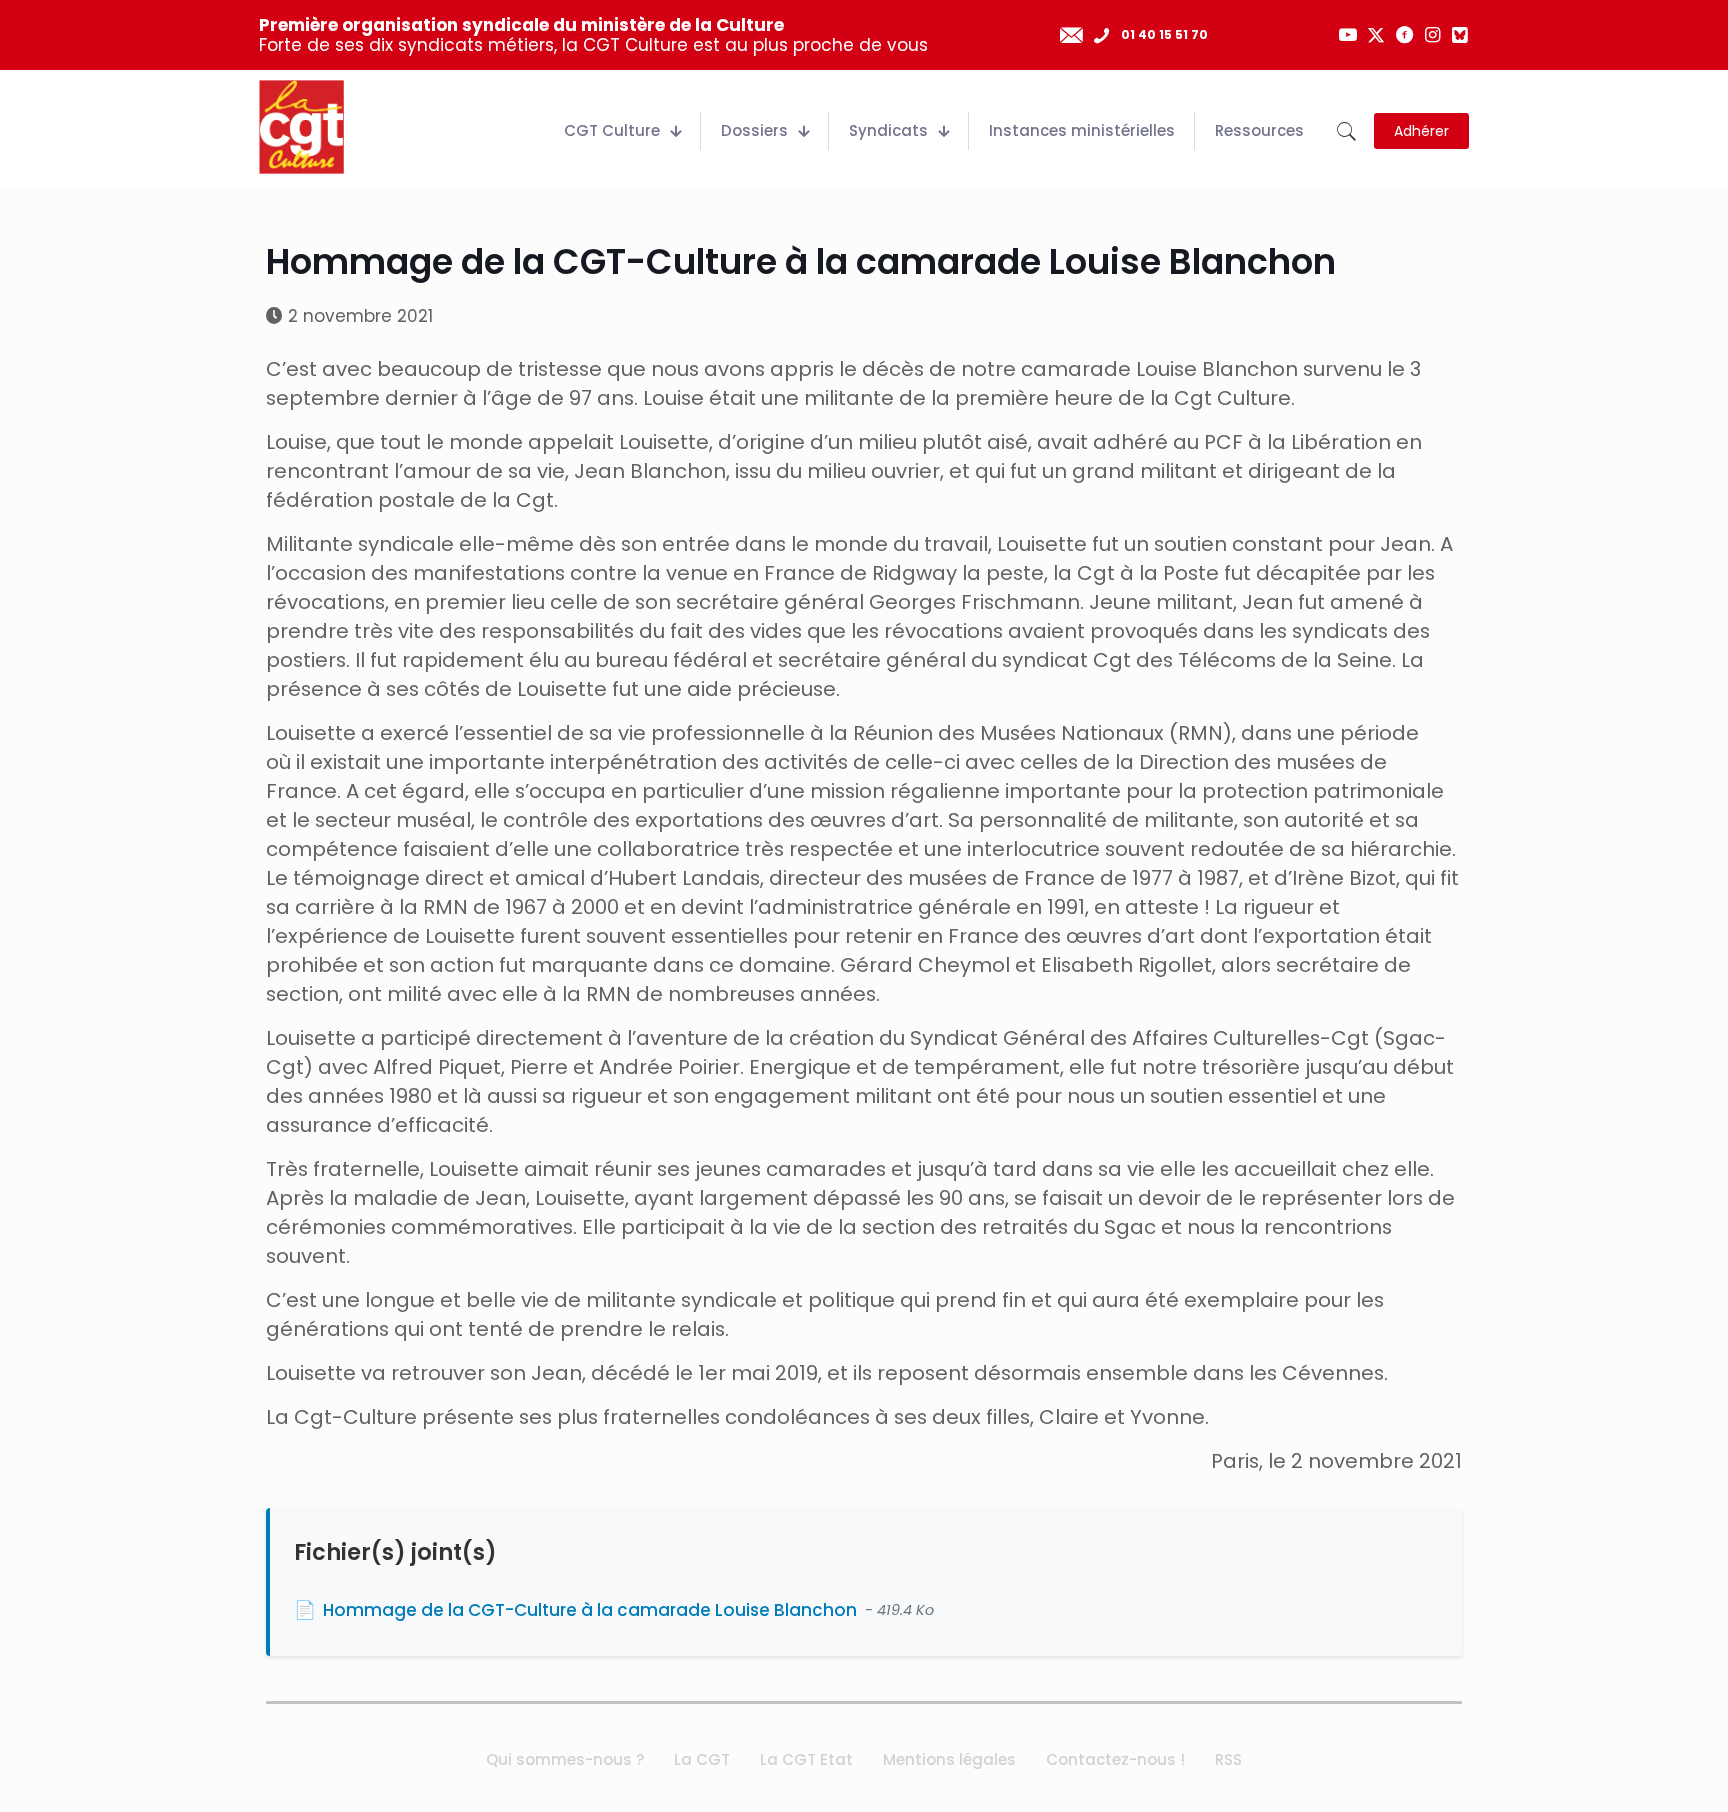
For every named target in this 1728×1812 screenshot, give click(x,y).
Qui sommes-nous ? (565, 1759)
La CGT (702, 1759)
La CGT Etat (806, 1759)
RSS (1228, 1759)
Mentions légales (949, 1759)
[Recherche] (1346, 131)
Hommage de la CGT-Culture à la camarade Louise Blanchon (590, 1610)
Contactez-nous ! (1115, 1759)
